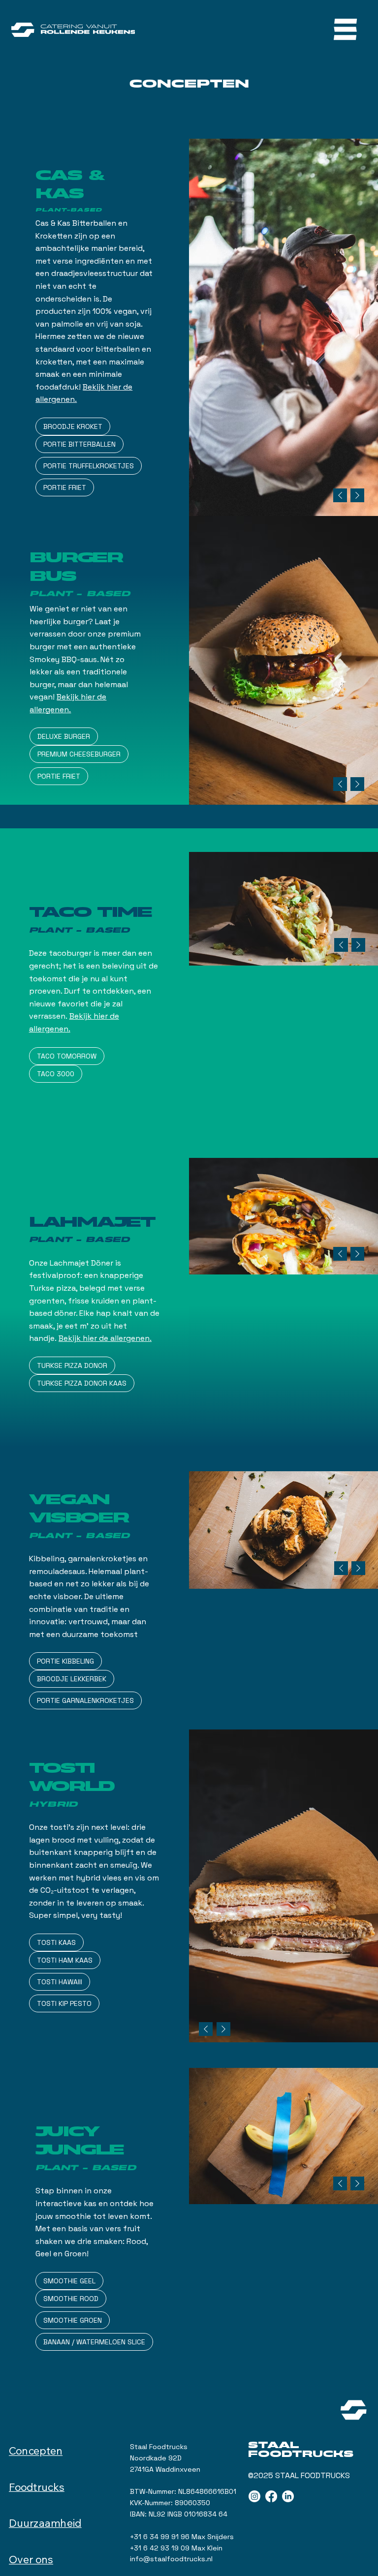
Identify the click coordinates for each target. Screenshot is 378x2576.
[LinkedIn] (288, 2496)
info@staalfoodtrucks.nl (171, 2559)
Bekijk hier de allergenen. (105, 1338)
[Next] (357, 495)
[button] (73, 426)
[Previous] (340, 495)
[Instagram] (254, 2496)
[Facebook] (271, 2496)
